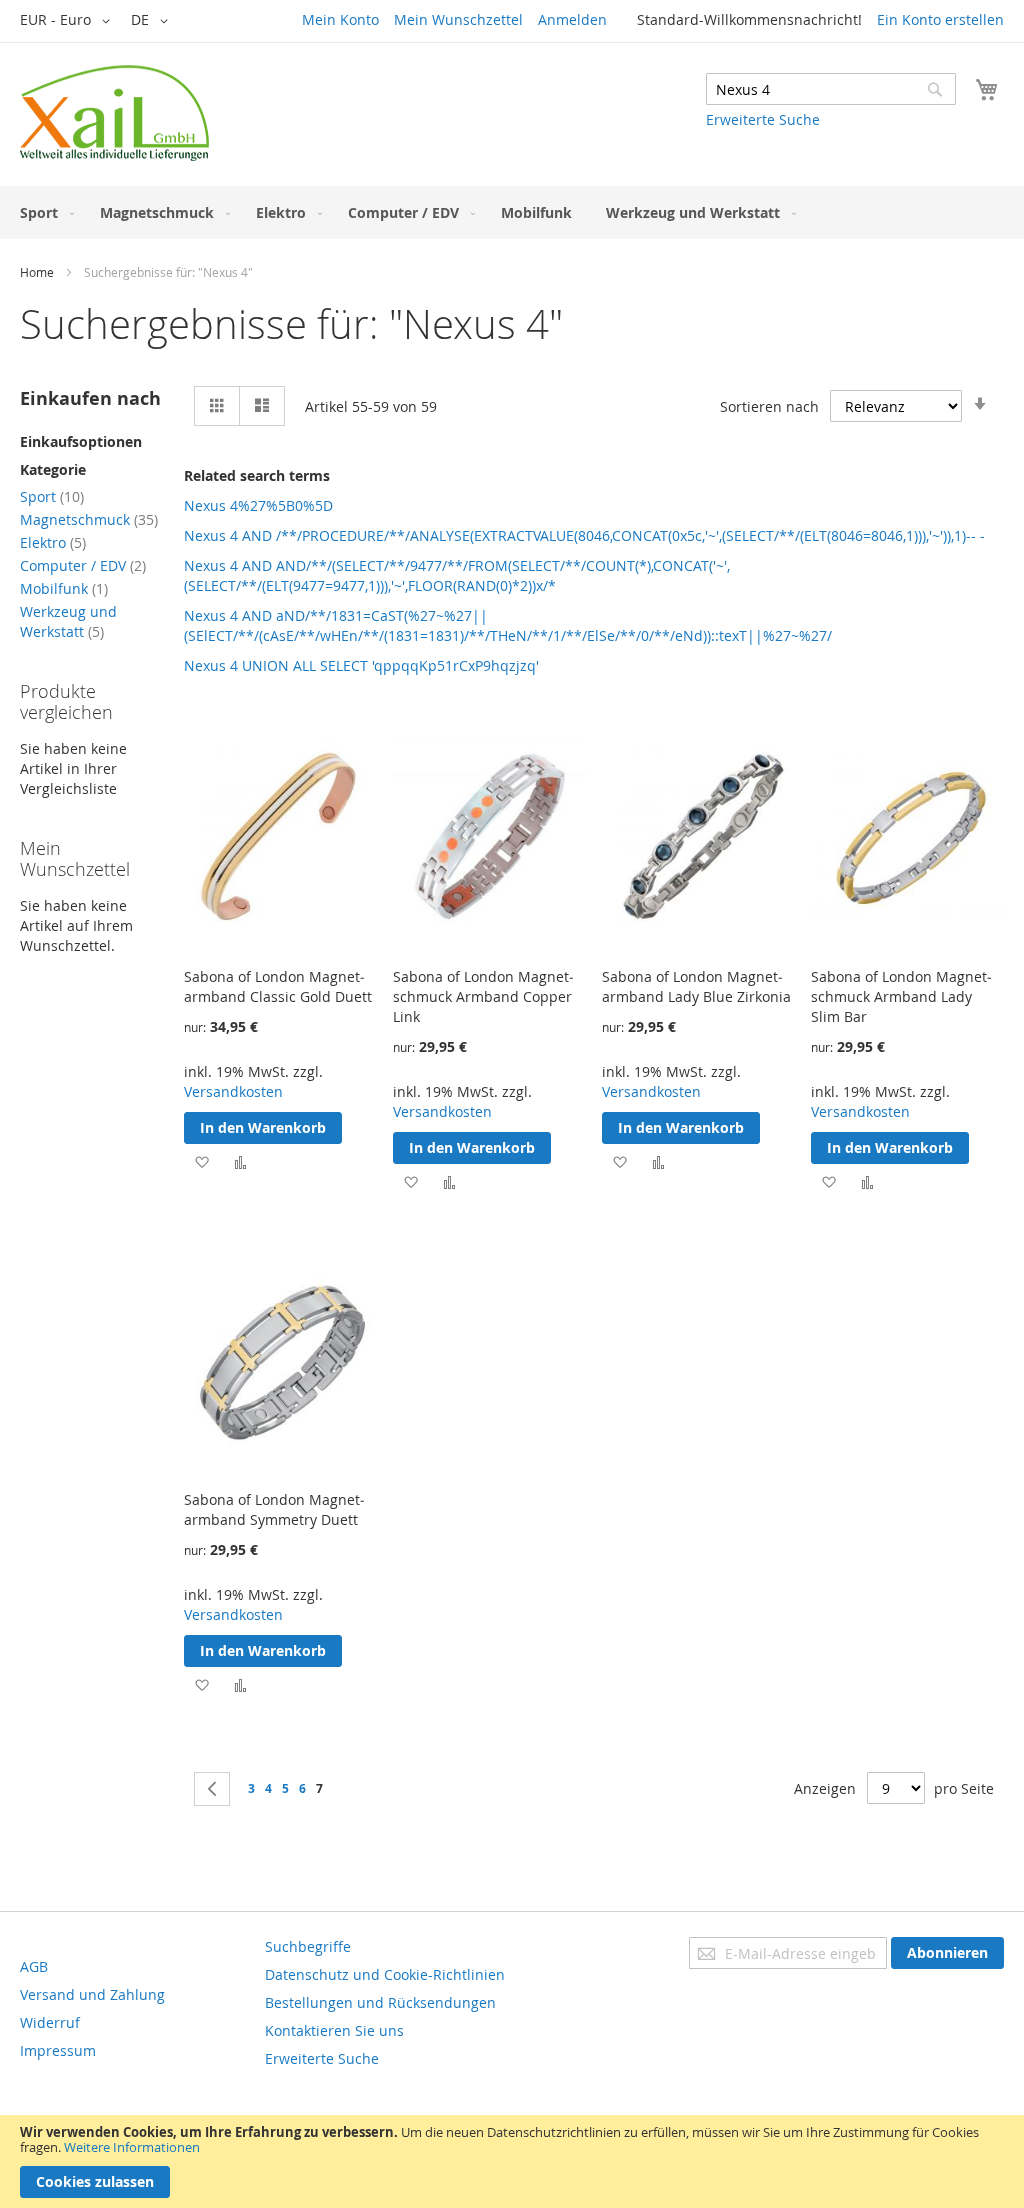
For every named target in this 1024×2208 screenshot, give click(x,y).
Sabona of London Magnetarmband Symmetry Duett (274, 1509)
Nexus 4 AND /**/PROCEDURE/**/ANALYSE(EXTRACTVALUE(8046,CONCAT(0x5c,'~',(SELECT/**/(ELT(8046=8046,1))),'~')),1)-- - (584, 535)
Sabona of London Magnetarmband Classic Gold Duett (278, 986)
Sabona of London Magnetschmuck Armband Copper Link (483, 996)
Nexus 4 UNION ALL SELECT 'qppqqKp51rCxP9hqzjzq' (361, 665)
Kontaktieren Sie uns (334, 2030)
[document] (512, 2161)
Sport (52, 496)
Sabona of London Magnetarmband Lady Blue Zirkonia (696, 986)
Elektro (53, 542)
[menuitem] (43, 212)
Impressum (58, 2050)
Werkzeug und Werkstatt (68, 621)
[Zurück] (212, 1789)
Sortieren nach (769, 406)
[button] (68, 21)
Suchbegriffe (308, 1946)
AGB (34, 1966)
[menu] (512, 212)
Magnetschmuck (89, 519)
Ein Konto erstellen (940, 19)
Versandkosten (233, 1091)
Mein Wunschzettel (458, 19)
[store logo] (114, 113)
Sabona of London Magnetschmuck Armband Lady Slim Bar (901, 996)
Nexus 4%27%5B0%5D (258, 505)
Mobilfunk (64, 588)
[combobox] (831, 89)
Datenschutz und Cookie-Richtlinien (385, 1974)
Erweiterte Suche (763, 119)
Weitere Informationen (132, 2147)
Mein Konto (340, 19)
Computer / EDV (83, 565)
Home (37, 272)
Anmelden (572, 19)
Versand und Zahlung (92, 1994)
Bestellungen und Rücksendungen (380, 2002)
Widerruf (50, 2022)
